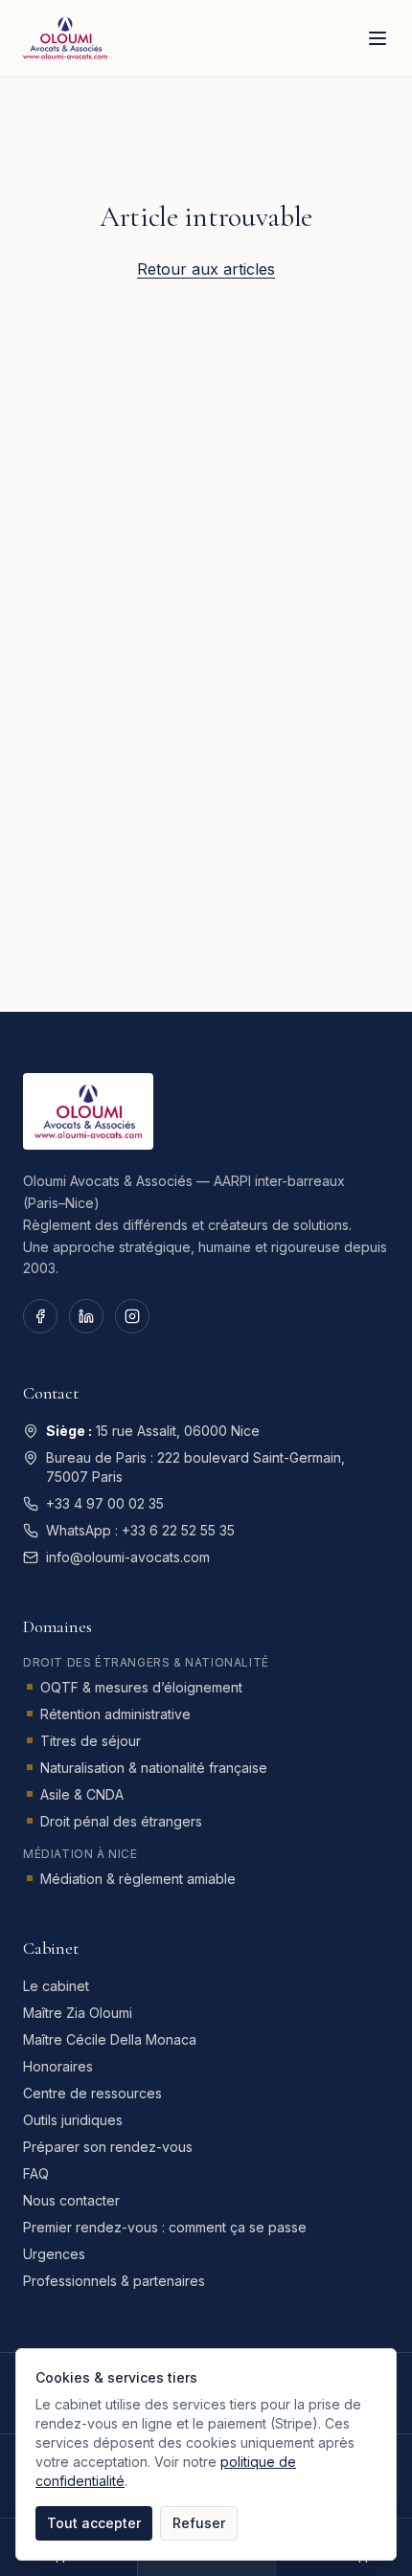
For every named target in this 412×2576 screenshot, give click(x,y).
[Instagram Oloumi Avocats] (132, 1316)
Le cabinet (56, 1986)
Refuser (199, 2523)
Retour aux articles (206, 269)
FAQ (36, 2173)
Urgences (54, 2254)
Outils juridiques (73, 2120)
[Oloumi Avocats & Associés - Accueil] (65, 38)
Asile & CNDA (82, 1794)
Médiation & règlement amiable (138, 1879)
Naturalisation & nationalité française (154, 1768)
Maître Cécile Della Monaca (110, 2039)
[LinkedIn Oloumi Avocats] (86, 1316)
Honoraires (58, 2066)
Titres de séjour (91, 1741)
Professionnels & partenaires (114, 2281)
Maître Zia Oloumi (78, 2013)
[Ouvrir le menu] (378, 38)
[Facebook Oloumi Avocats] (40, 1316)
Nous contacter (71, 2200)
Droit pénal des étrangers (121, 1821)
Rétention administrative (115, 1714)
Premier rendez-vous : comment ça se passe (165, 2227)
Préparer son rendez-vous (108, 2147)
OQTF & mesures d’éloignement (141, 1687)
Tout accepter (94, 2523)
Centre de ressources (92, 2093)
